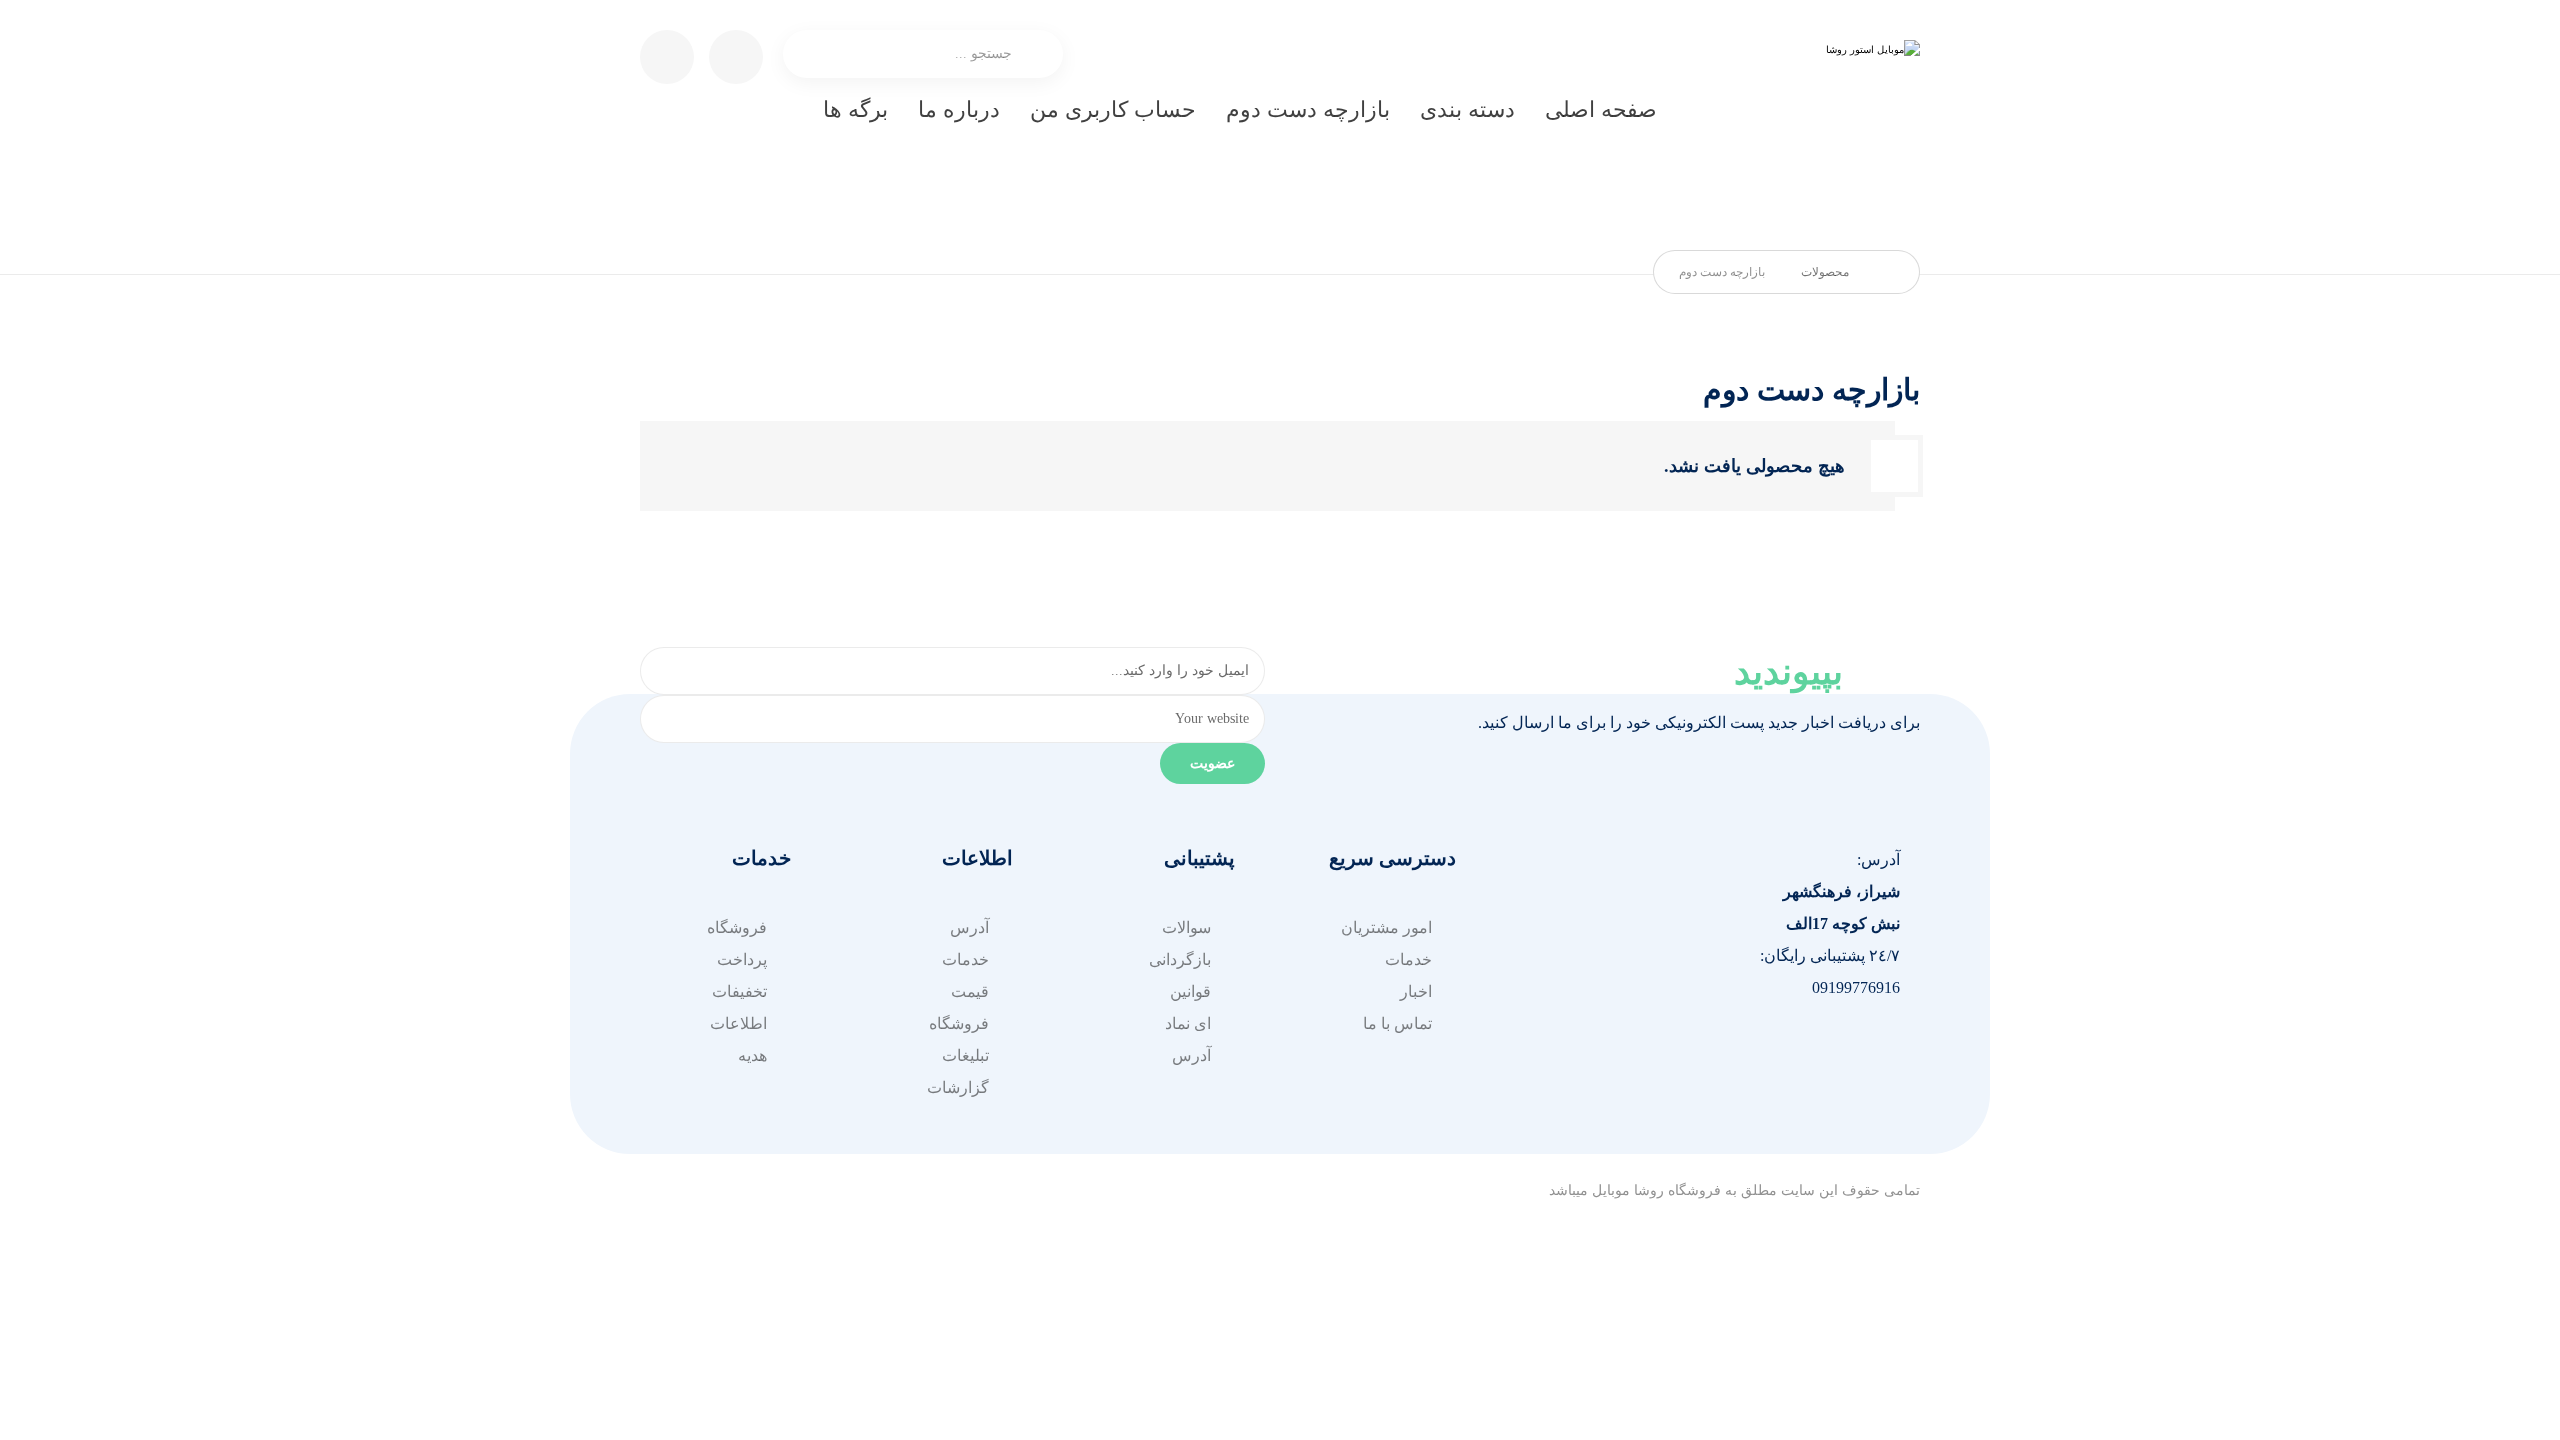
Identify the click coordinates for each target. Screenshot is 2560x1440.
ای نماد (1188, 1023)
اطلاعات (738, 1023)
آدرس (1191, 1055)
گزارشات (958, 1087)
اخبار (1416, 991)
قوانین (1190, 991)
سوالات (1186, 927)
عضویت (1212, 763)
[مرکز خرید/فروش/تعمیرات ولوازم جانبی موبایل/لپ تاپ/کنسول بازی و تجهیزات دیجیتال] (1830, 130)
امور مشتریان (1386, 927)
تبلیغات (965, 1055)
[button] (1880, 1054)
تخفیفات (739, 991)
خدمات (1408, 959)
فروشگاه (959, 1023)
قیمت (970, 991)
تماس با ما (1397, 1023)
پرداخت (742, 959)
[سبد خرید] (736, 55)
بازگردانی (1180, 959)
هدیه (752, 1055)
